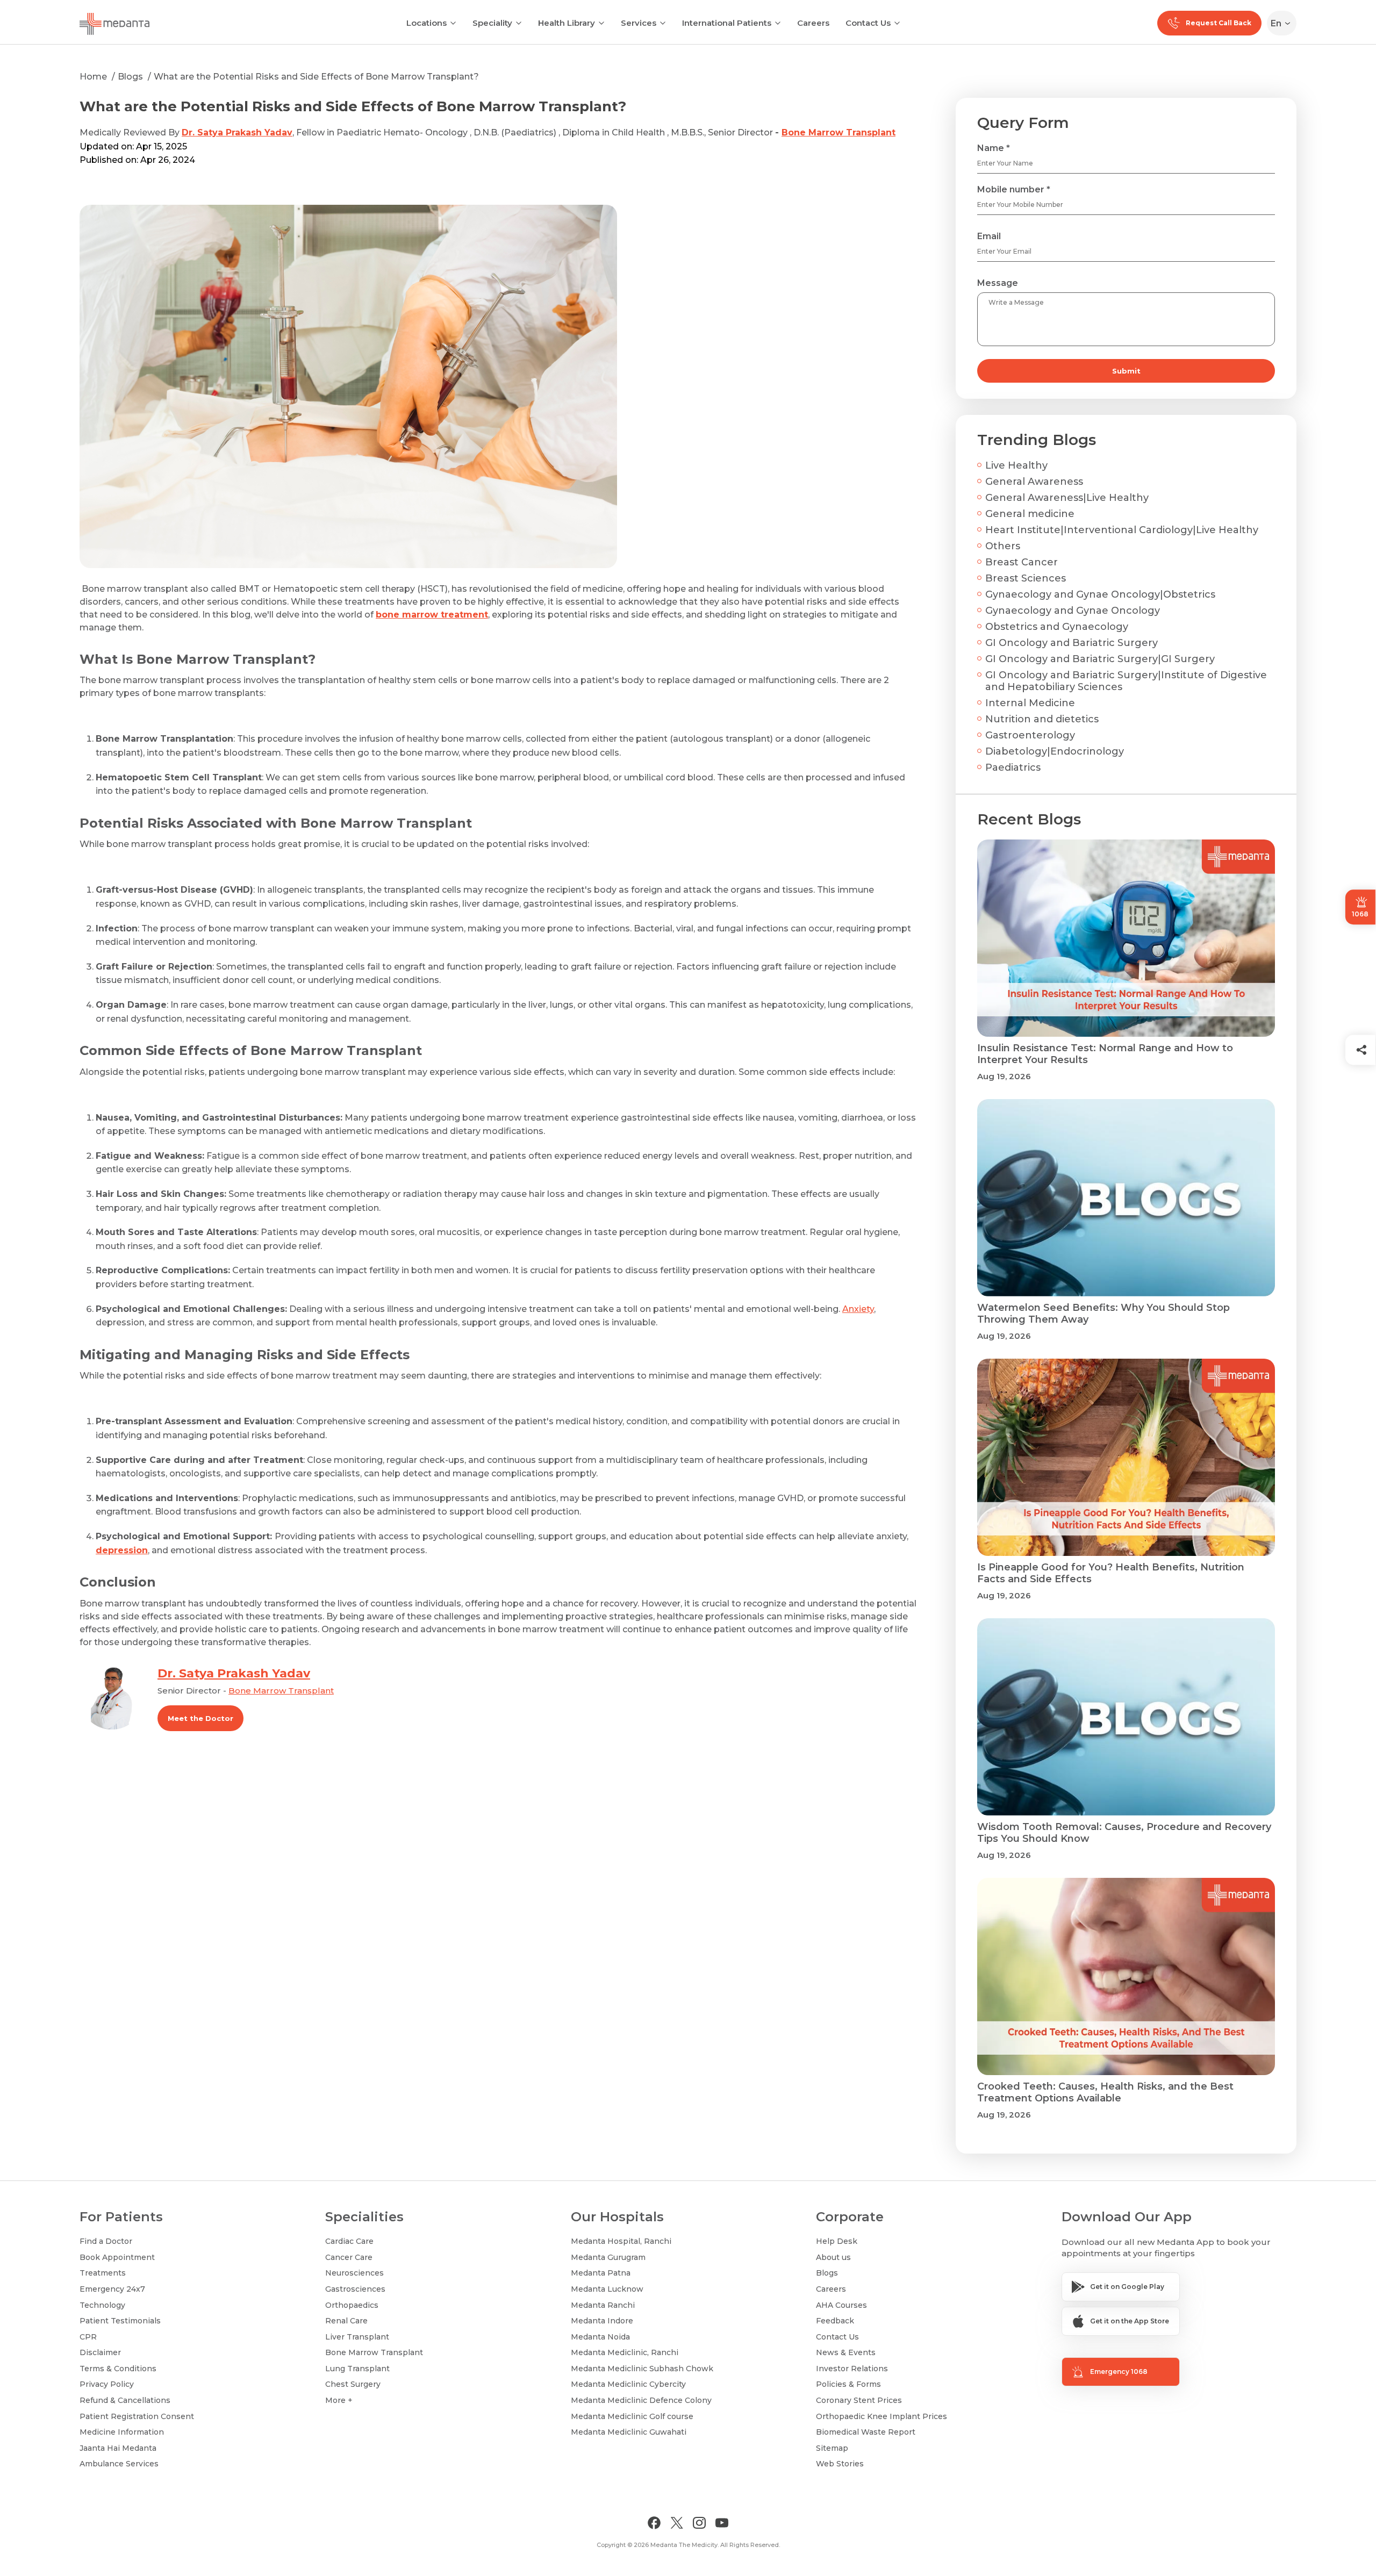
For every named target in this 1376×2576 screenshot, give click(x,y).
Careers (813, 23)
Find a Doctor (106, 2241)
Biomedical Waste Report (866, 2432)
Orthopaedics (352, 2305)
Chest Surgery (353, 2384)
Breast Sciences (1026, 578)
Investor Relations (852, 2369)
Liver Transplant (357, 2337)
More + (339, 2400)
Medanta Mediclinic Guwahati (629, 2432)
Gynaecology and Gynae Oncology (1073, 611)
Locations (427, 23)
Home (93, 77)
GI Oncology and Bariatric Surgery (1072, 643)
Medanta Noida (600, 2337)
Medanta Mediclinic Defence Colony (641, 2400)
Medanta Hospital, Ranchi (621, 2241)
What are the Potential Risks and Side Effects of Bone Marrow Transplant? (316, 77)
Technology (102, 2305)
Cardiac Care (349, 2241)
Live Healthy (1016, 465)
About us (833, 2257)
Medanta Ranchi (603, 2305)
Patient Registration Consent (137, 2416)
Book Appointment (117, 2257)
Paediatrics (1013, 767)
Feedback (835, 2321)
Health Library (567, 23)
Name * (994, 148)
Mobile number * (1014, 189)
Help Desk (837, 2241)
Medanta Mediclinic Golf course (632, 2416)
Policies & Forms (848, 2384)
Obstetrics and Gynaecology (1057, 627)
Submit (1126, 371)
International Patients (727, 23)
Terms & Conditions (118, 2369)
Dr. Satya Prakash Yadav (237, 132)
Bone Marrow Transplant (838, 132)
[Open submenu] (519, 22)
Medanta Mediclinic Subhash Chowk (642, 2369)
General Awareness (1034, 482)
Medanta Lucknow (607, 2289)
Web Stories (840, 2464)
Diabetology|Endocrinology (1055, 751)
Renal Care (346, 2321)
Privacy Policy (107, 2384)
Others (1003, 546)
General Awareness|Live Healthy (1067, 498)
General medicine (1030, 514)
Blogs (130, 77)
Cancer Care (349, 2257)
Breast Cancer (1022, 562)
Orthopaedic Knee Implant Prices (881, 2416)
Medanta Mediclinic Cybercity (628, 2384)
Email (989, 236)
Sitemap (832, 2448)
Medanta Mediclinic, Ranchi (625, 2352)
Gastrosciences (355, 2289)
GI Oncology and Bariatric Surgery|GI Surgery (1100, 659)
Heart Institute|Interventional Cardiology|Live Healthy (1122, 530)
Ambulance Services (119, 2464)
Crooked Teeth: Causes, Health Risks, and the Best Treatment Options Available (1105, 2092)
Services (639, 23)
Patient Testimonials (120, 2321)
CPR (88, 2337)
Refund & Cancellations (125, 2400)
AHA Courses (841, 2305)
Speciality (492, 23)
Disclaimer (100, 2352)
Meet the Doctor (200, 1718)
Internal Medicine (1030, 703)
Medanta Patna (601, 2273)
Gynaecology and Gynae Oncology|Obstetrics (1100, 594)
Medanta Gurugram (608, 2257)
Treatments (103, 2273)
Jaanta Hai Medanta (118, 2448)
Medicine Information (122, 2432)
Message (998, 283)
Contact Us (868, 23)
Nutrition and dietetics (1042, 719)
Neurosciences (354, 2273)
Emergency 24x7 (112, 2289)
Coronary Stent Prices (859, 2400)
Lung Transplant (357, 2369)
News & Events (846, 2352)
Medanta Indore (602, 2321)
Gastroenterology (1030, 735)
